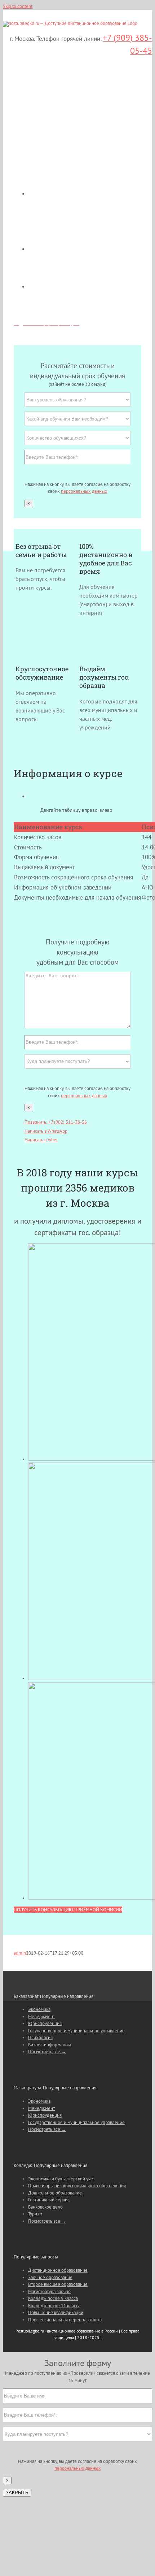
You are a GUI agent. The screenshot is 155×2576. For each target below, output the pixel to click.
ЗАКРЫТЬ (17, 2493)
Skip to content (18, 6)
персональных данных (84, 491)
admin (20, 1953)
